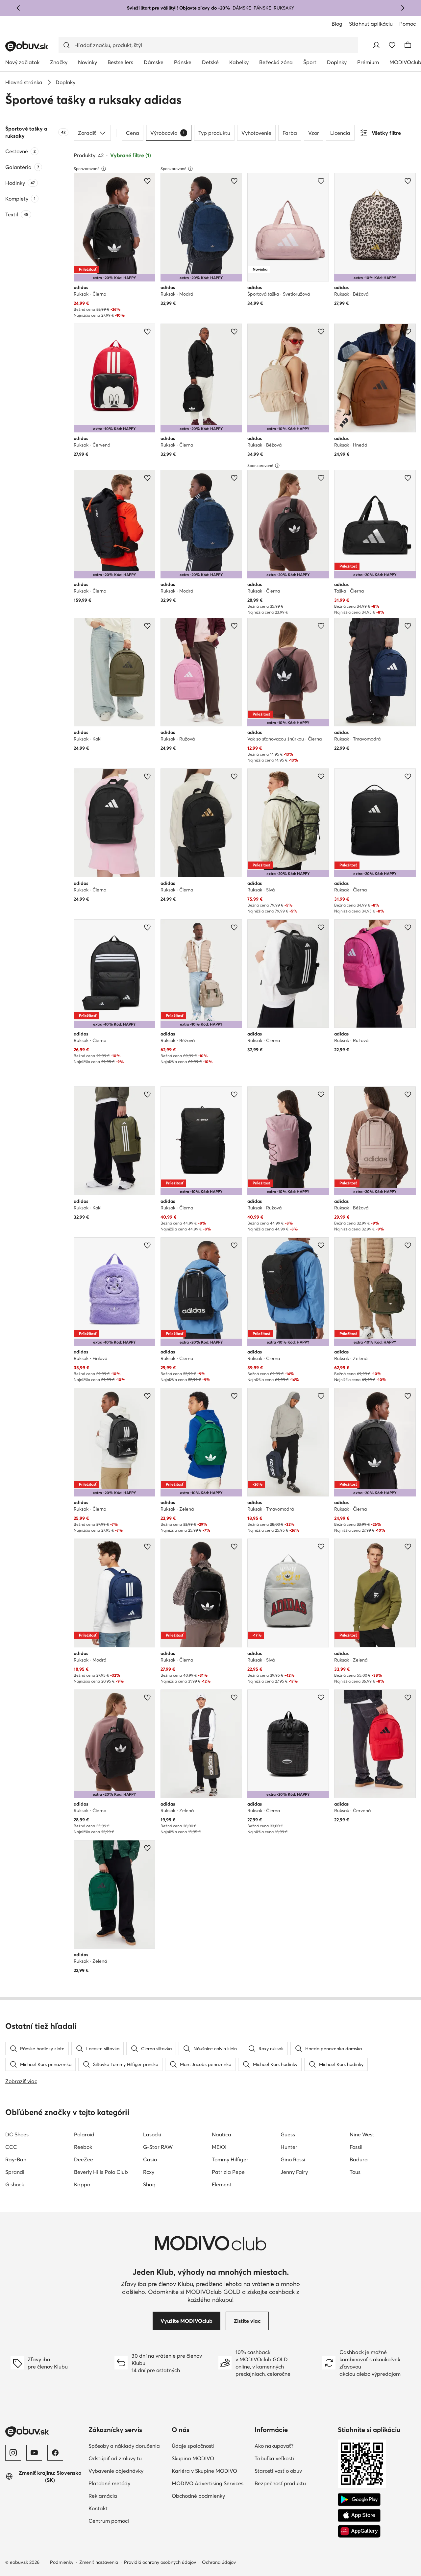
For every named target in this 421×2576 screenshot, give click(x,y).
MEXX (219, 2147)
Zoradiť (87, 133)
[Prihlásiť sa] (376, 45)
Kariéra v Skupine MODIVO (204, 2471)
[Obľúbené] (392, 45)
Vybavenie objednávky (116, 2471)
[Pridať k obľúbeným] (147, 181)
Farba (290, 133)
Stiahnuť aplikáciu (371, 24)
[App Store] (359, 2515)
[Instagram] (13, 2453)
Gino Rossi (293, 2159)
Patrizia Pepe (228, 2172)
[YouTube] (34, 2453)
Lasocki (152, 2134)
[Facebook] (55, 2453)
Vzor (314, 133)
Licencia (340, 133)
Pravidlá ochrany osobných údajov (160, 2562)
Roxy (149, 2172)
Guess (288, 2134)
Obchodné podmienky (198, 2496)
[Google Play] (359, 2500)
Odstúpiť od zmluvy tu (115, 2458)
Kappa (82, 2184)
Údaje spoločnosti (193, 2446)
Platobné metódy (109, 2483)
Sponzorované (87, 169)
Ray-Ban (16, 2159)
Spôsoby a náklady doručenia (124, 2446)
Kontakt (98, 2508)
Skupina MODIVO (193, 2458)
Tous (355, 2172)
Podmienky (62, 2562)
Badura (359, 2159)
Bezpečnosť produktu (280, 2483)
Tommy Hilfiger (230, 2159)
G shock (15, 2184)
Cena (133, 133)
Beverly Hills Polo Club (101, 2172)
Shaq (149, 2184)
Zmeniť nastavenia (99, 2562)
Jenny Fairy (294, 2172)
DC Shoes (17, 2134)
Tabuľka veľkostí (274, 2458)
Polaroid (84, 2134)
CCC (11, 2147)
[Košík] (408, 45)
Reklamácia (103, 2496)
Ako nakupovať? (274, 2446)
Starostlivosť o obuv (278, 2471)
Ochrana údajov (219, 2562)
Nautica (222, 2134)
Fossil (356, 2147)
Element (222, 2184)
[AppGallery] (359, 2531)
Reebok (83, 2147)
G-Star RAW (158, 2147)
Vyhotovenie (256, 133)
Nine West (362, 2134)
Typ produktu (214, 133)
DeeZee (84, 2159)
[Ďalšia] (403, 8)
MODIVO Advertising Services (208, 2483)
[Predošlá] (18, 8)
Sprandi (15, 2172)
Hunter (289, 2147)
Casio (150, 2159)
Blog (337, 24)
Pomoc (408, 24)
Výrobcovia (167, 133)
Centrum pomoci (109, 2521)
